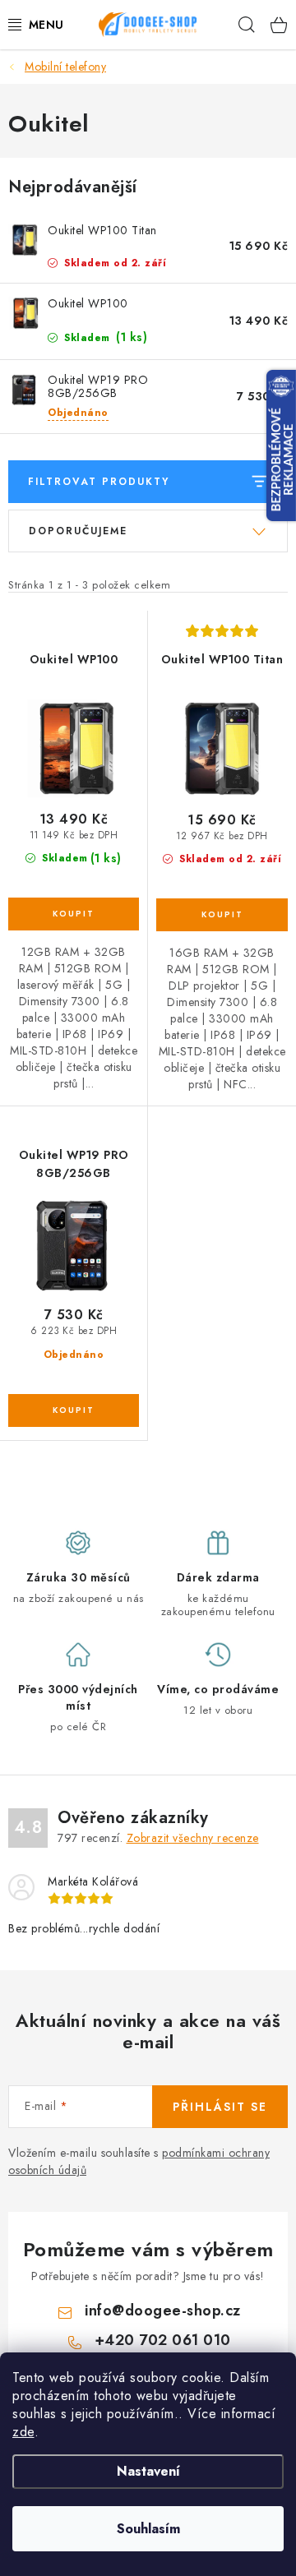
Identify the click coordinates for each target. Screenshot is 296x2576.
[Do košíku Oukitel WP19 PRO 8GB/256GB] (74, 1410)
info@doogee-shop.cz (163, 2311)
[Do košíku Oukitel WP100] (74, 914)
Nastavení (148, 2471)
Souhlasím (148, 2529)
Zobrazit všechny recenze (193, 1838)
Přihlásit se (220, 2107)
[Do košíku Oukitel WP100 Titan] (222, 915)
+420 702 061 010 (163, 2340)
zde (23, 2432)
